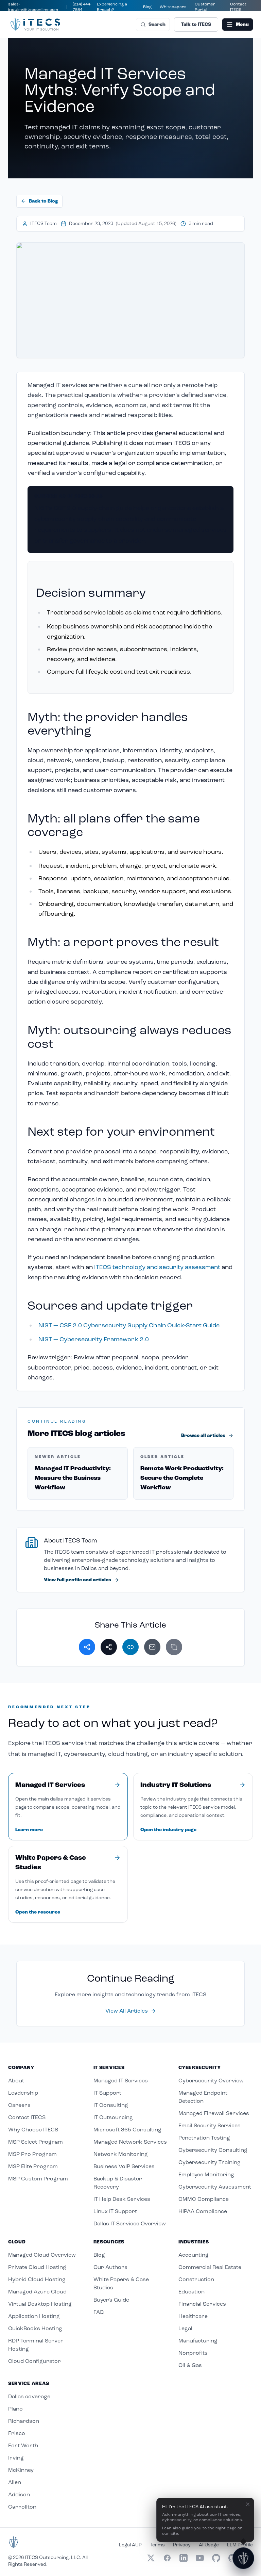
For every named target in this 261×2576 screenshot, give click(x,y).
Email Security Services (210, 2125)
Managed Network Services (130, 2142)
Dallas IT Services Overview (130, 2223)
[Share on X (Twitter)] (109, 1647)
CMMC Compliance (204, 2199)
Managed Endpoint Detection (203, 2097)
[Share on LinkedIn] (130, 1647)
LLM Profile (240, 2545)
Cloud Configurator (34, 2361)
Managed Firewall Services (214, 2113)
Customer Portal (205, 7)
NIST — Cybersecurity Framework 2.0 (94, 1339)
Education (192, 2292)
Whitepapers (173, 7)
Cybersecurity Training (210, 2162)
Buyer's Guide (111, 2300)
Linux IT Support (115, 2211)
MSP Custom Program (38, 2179)
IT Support (107, 2093)
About (16, 2081)
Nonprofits (193, 2353)
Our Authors (110, 2267)
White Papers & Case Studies (121, 2283)
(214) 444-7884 (82, 7)
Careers (19, 2105)
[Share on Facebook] (87, 1647)
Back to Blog (43, 201)
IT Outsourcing (113, 2117)
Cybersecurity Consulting (213, 2150)
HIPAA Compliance (203, 2211)
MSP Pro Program (32, 2154)
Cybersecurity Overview (211, 2081)
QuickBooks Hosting (35, 2328)
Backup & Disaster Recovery (118, 2183)
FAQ (99, 2312)
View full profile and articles (77, 1580)
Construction (196, 2279)
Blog (147, 7)
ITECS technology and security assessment (157, 1267)
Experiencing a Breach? (112, 7)
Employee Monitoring (206, 2174)
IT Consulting (111, 2105)
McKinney (21, 2470)
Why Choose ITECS (33, 2130)
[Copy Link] (174, 1647)
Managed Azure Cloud (37, 2292)
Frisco (17, 2433)
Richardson (24, 2421)
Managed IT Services (121, 2081)
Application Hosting (34, 2316)
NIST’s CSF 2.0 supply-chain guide (83, 508)
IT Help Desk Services (122, 2199)
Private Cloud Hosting (37, 2267)
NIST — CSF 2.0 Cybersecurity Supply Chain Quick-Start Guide (129, 1325)
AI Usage (209, 2545)
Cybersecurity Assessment (215, 2187)
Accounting (194, 2255)
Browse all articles (203, 1436)
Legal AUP (130, 2545)
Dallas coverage (29, 2396)
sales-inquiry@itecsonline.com (33, 7)
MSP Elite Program (33, 2166)
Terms (157, 2545)
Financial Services (202, 2304)
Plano (15, 2409)
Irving (16, 2458)
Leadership (23, 2093)
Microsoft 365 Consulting (127, 2130)
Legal (185, 2328)
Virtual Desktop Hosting (40, 2304)
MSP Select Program (36, 2142)
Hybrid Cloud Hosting (37, 2279)
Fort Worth (23, 2445)
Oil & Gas (190, 2365)
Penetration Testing (204, 2138)
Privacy (182, 2545)
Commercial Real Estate (210, 2267)
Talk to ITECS (196, 25)
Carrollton (22, 2507)
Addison (19, 2494)
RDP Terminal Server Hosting (36, 2345)
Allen (15, 2482)
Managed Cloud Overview (42, 2255)
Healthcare (193, 2316)
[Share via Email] (152, 1647)
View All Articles (127, 2011)
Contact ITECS (238, 7)
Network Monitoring (121, 2154)
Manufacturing (198, 2341)
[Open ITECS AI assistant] (243, 2558)
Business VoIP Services (124, 2166)
